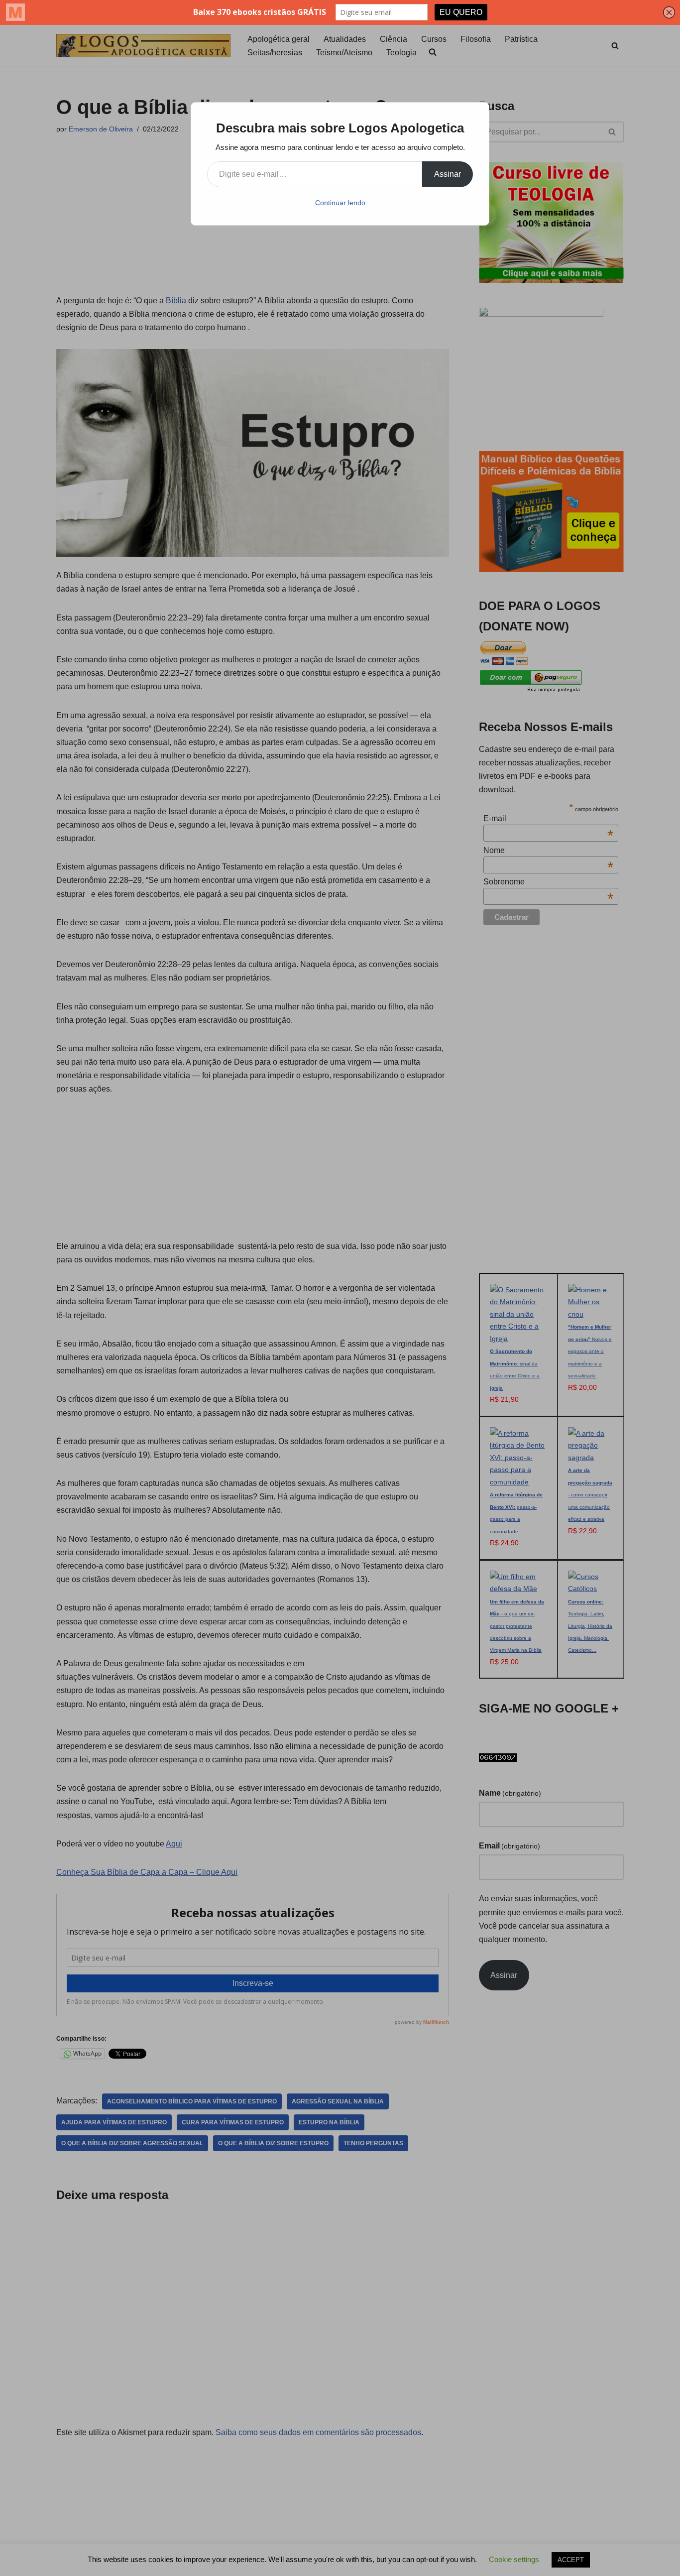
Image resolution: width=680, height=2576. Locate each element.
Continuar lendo (340, 203)
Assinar (448, 174)
